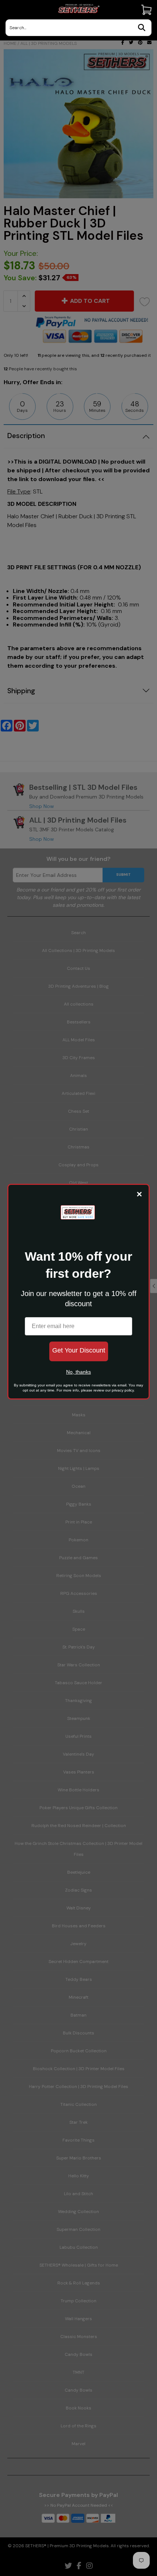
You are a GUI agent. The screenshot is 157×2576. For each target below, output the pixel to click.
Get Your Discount (79, 1350)
